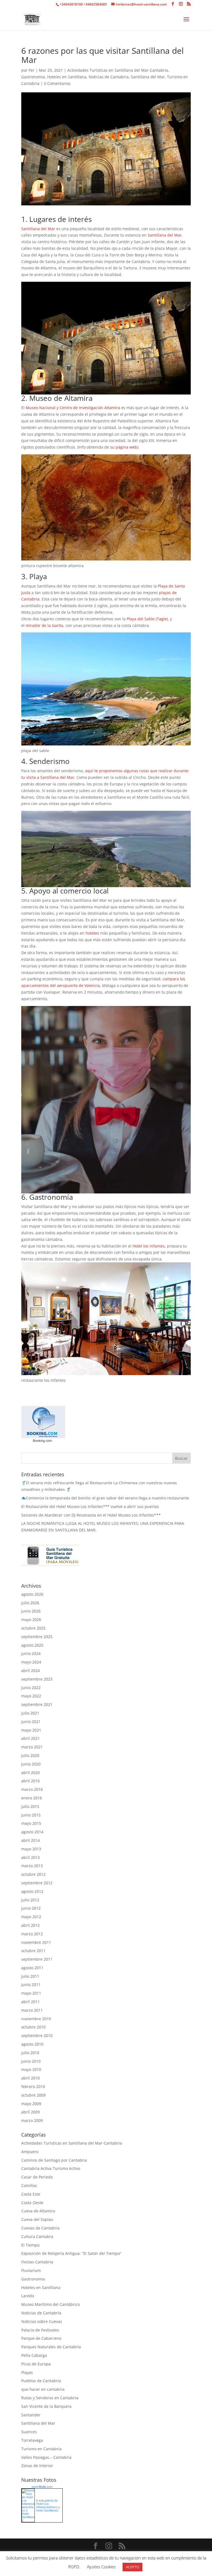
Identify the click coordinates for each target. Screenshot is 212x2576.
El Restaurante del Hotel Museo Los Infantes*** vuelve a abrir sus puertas (90, 1506)
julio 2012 (30, 1900)
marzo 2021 (32, 1747)
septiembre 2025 (37, 1637)
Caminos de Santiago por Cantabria (54, 2160)
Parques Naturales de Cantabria (51, 2347)
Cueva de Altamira (38, 2211)
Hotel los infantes (149, 1246)
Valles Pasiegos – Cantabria (46, 2457)
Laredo (28, 2296)
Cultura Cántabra (37, 2236)
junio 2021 (31, 1722)
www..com (42, 2487)
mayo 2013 (31, 1849)
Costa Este (31, 2194)
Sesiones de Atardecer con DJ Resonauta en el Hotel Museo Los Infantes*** (91, 1515)
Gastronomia (33, 77)
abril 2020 (31, 1773)
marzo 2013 (32, 1866)
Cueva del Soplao (37, 2219)
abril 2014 (31, 1840)
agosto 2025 (32, 1645)
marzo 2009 (32, 2120)
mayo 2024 (31, 1662)
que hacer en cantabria (43, 2389)
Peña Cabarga (34, 2355)
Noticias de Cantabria (109, 77)
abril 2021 (31, 1738)
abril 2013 (31, 1857)
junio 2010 (31, 2061)
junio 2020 (31, 1764)
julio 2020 (30, 1755)
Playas (27, 2372)
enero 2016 (32, 1798)
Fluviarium (31, 2270)
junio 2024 (31, 1653)
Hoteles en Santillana (67, 77)
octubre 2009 (33, 2095)
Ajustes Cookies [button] (101, 2567)
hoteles (92, 933)
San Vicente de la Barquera (46, 2406)
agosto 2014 (32, 1832)
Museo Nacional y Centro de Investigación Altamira (73, 408)
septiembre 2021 (37, 1704)
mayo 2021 (31, 1730)
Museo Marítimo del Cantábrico (51, 2304)
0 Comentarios (57, 83)
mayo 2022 (31, 1696)
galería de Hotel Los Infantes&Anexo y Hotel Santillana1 (48, 2505)
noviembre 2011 (36, 1942)
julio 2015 (30, 1806)
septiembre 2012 (37, 1883)
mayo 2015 (31, 1823)
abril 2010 (31, 2078)
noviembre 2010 (36, 2019)
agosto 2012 (32, 1891)
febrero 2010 (33, 2087)
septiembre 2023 (37, 1679)
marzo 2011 (32, 2010)
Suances (29, 2432)
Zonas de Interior (37, 2466)
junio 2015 (31, 1815)
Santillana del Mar (148, 77)
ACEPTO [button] (132, 2567)
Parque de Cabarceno (41, 2338)
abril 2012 (31, 1925)
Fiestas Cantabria (37, 2262)
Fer (32, 70)
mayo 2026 (31, 1620)
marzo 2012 (32, 1934)
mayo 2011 (31, 1993)
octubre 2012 (33, 1874)
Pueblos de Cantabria (41, 2381)
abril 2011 (31, 2002)
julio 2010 (30, 2053)
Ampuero (30, 2152)
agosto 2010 (32, 2044)
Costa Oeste (32, 2203)
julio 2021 (30, 1713)
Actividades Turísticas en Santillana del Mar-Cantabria (118, 70)
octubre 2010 (33, 2027)
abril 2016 (31, 1781)
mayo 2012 (31, 1917)
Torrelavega (32, 2440)
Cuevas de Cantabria (40, 2228)
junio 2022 (31, 1688)
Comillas (29, 2185)
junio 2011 (31, 1985)
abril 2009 (31, 2112)
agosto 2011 (32, 1968)
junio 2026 (31, 1611)
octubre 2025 (33, 1628)
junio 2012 (31, 1908)
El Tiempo (30, 2245)
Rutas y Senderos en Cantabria (50, 2398)
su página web (124, 447)
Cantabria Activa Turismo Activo (51, 2168)
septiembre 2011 (37, 1959)
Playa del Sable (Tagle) (147, 619)
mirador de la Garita (44, 625)
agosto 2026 (32, 1594)
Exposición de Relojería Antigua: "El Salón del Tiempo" (71, 2253)
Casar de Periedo (37, 2177)
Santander (31, 2415)
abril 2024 (31, 1671)
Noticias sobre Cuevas (42, 2321)
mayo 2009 (31, 2104)
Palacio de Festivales (40, 2330)
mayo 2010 (31, 2069)
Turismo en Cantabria (41, 2449)
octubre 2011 (33, 1951)
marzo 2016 (32, 1789)
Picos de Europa (36, 2364)
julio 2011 (30, 1976)
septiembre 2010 (37, 2036)
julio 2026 (30, 1603)
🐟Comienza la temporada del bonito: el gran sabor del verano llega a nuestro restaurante (105, 1498)
